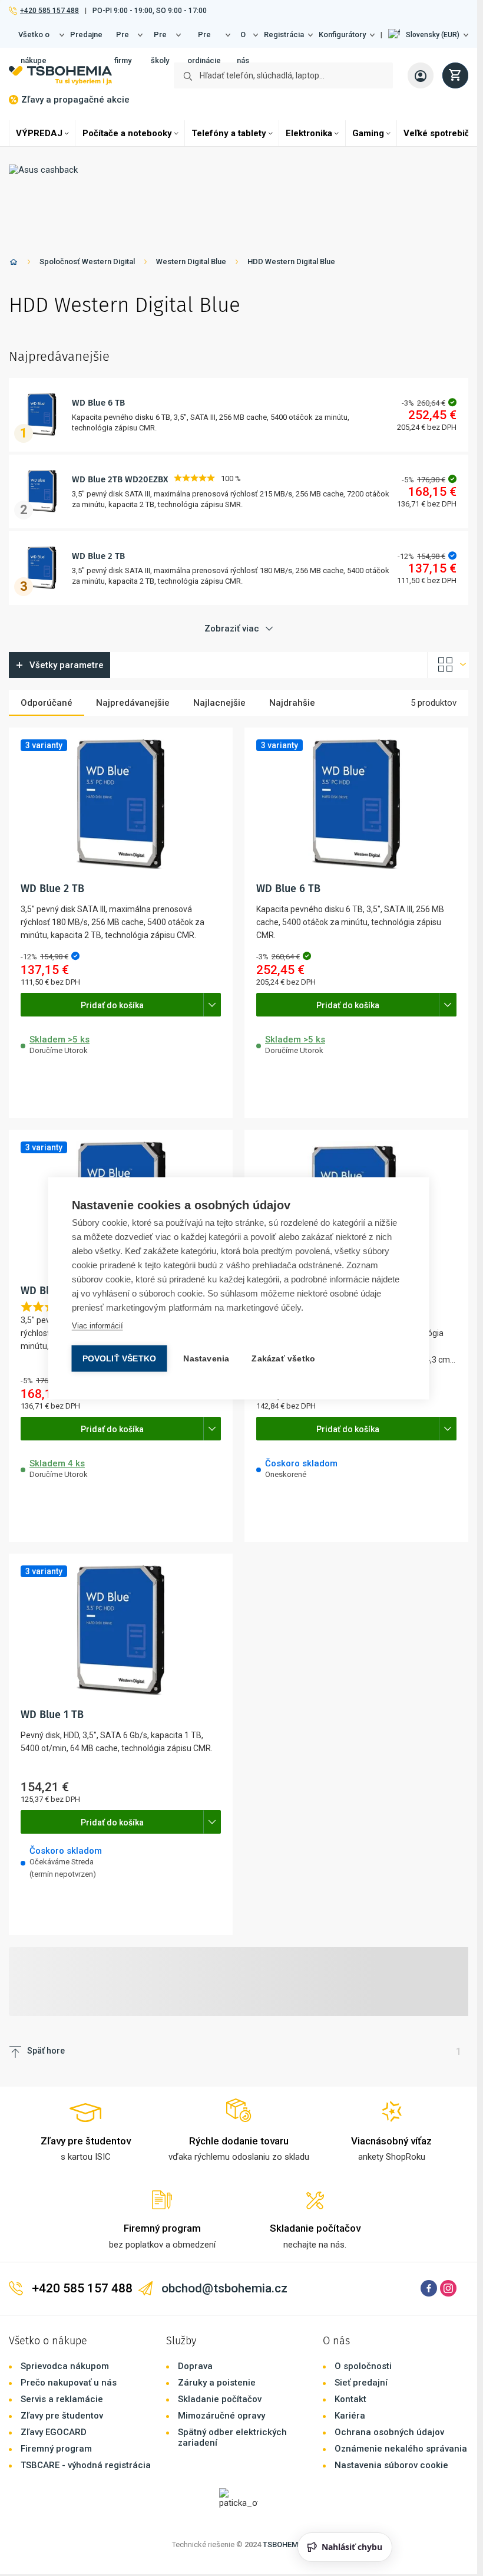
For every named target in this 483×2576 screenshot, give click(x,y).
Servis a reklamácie (62, 2399)
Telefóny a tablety (229, 133)
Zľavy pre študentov (62, 2416)
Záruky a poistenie (217, 2383)
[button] (428, 35)
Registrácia (284, 34)
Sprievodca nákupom (65, 2366)
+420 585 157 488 (49, 11)
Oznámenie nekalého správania (401, 2449)
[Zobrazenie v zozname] (448, 665)
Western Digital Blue (191, 261)
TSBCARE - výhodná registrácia (86, 2465)
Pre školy (160, 39)
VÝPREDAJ (39, 133)
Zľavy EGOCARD (54, 2432)
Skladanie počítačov (220, 2399)
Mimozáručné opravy (221, 2416)
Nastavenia (206, 1358)
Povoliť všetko (120, 1358)
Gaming (368, 133)
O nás (243, 39)
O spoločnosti (363, 2366)
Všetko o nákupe (34, 39)
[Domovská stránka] (14, 264)
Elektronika (309, 133)
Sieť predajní (361, 2383)
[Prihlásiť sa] (421, 75)
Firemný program (56, 2449)
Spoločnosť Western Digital (87, 261)
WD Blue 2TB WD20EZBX (120, 479)
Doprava (195, 2366)
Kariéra (350, 2416)
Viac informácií (97, 1325)
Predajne (86, 34)
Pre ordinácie (204, 39)
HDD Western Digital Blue (291, 261)
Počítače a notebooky (127, 133)
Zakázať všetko (283, 1358)
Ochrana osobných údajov (389, 2432)
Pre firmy (123, 39)
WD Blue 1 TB (52, 1715)
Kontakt (350, 2399)
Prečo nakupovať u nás (69, 2383)
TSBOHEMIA (284, 2544)
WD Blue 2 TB (98, 556)
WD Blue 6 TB (98, 403)
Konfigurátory (342, 34)
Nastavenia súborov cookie (391, 2465)
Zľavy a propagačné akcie (75, 100)
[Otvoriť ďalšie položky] (212, 1005)
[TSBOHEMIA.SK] (60, 75)
